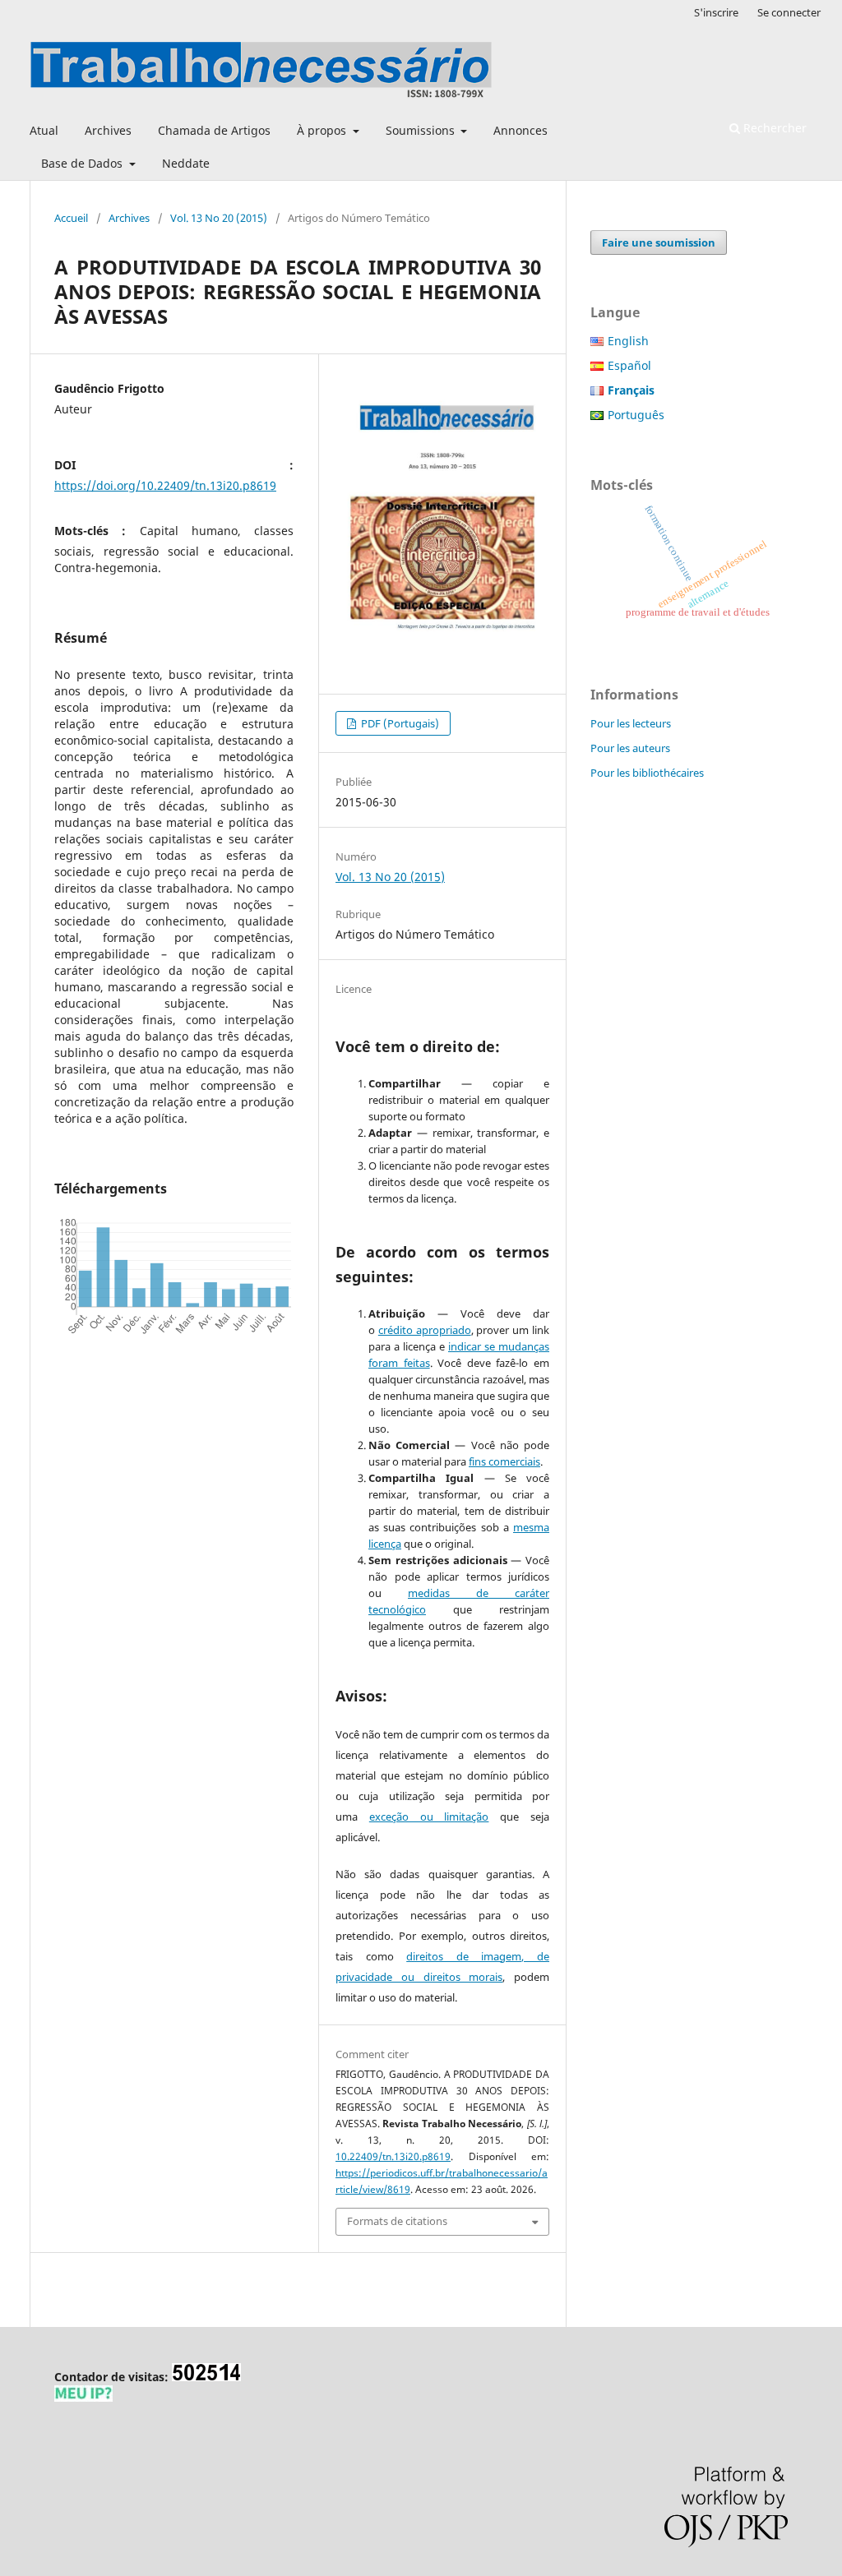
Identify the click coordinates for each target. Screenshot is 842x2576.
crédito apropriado (425, 1330)
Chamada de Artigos (214, 130)
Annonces (520, 130)
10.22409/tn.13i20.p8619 (393, 2156)
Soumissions (422, 130)
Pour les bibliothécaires (647, 773)
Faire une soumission (659, 242)
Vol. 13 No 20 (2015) (219, 218)
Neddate (186, 163)
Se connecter (789, 12)
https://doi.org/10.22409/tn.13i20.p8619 (165, 485)
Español (629, 365)
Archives (108, 130)
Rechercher (773, 128)
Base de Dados (83, 163)
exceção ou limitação (429, 1817)
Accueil (71, 218)
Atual (44, 130)
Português (636, 415)
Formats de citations (397, 2221)
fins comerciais (504, 1461)
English (628, 341)
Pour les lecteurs (631, 723)
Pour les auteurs (630, 748)
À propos (323, 130)
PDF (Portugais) (399, 723)
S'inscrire (716, 12)
